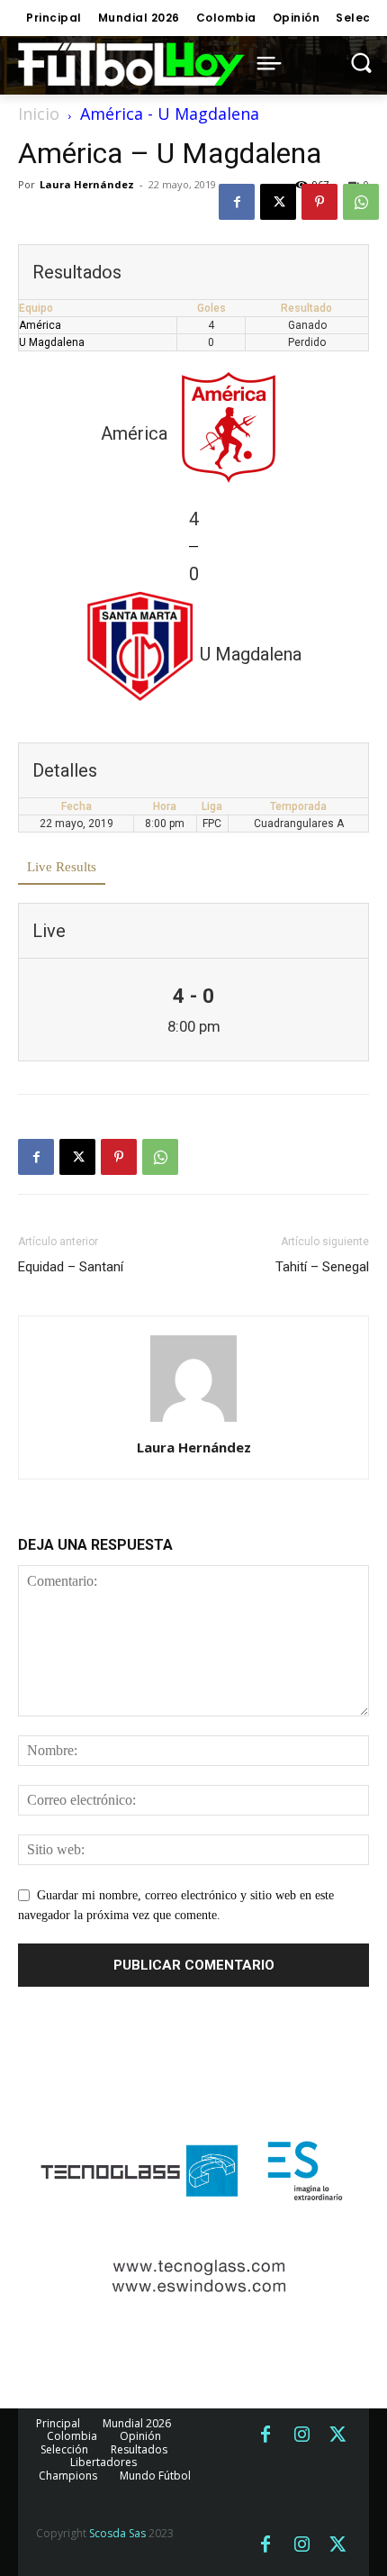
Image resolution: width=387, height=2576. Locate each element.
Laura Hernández (87, 184)
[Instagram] (301, 2435)
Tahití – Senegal (322, 1267)
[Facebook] (237, 202)
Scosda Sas (117, 2533)
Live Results (62, 867)
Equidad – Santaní (71, 1267)
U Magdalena (52, 342)
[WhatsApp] (361, 202)
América (40, 325)
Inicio (39, 114)
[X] (278, 202)
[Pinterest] (319, 202)
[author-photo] (193, 1422)
